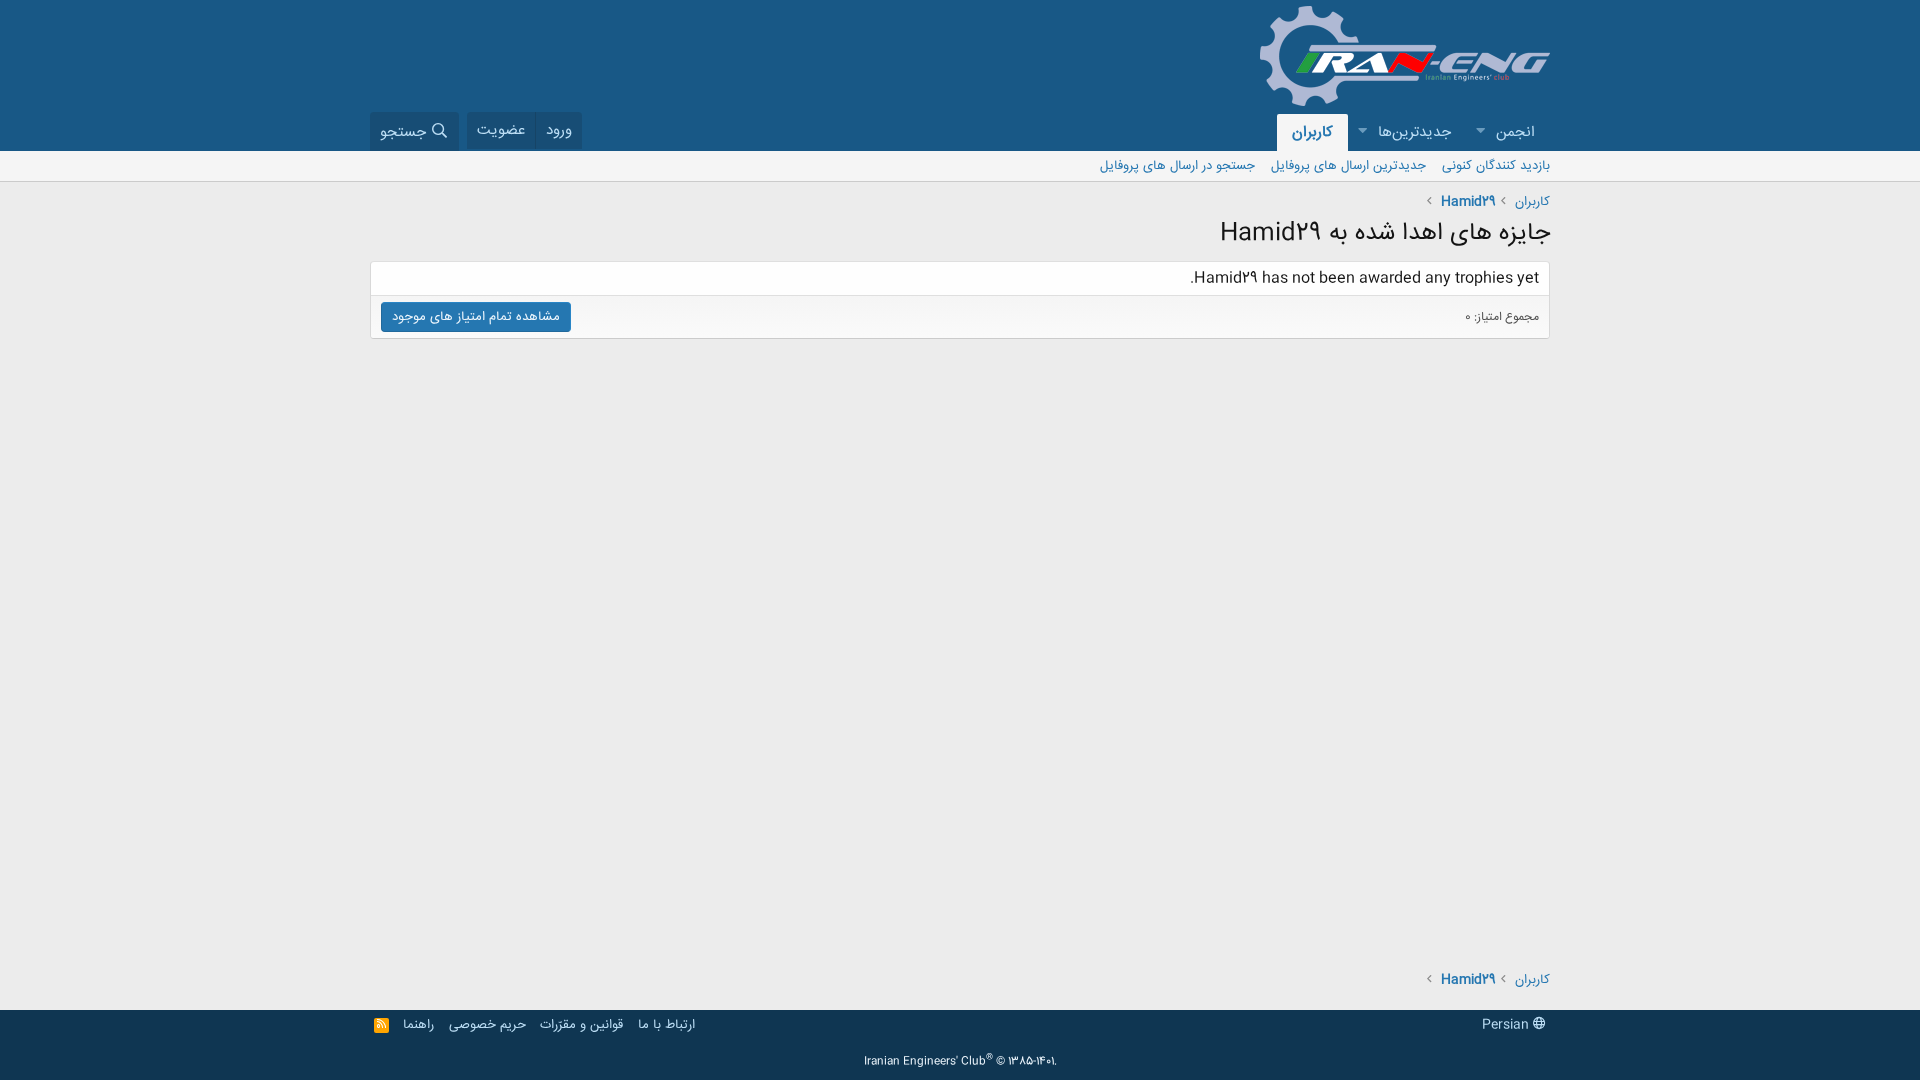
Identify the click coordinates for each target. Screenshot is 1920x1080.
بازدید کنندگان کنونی (1496, 166)
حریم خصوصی (487, 1025)
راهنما (418, 1025)
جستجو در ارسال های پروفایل (1177, 166)
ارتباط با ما (666, 1025)
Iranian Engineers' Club (960, 1062)
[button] (1480, 132)
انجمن (1515, 132)
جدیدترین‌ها (1414, 132)
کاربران (1312, 132)
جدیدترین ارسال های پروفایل (1348, 166)
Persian (1507, 1025)
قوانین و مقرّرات (581, 1025)
